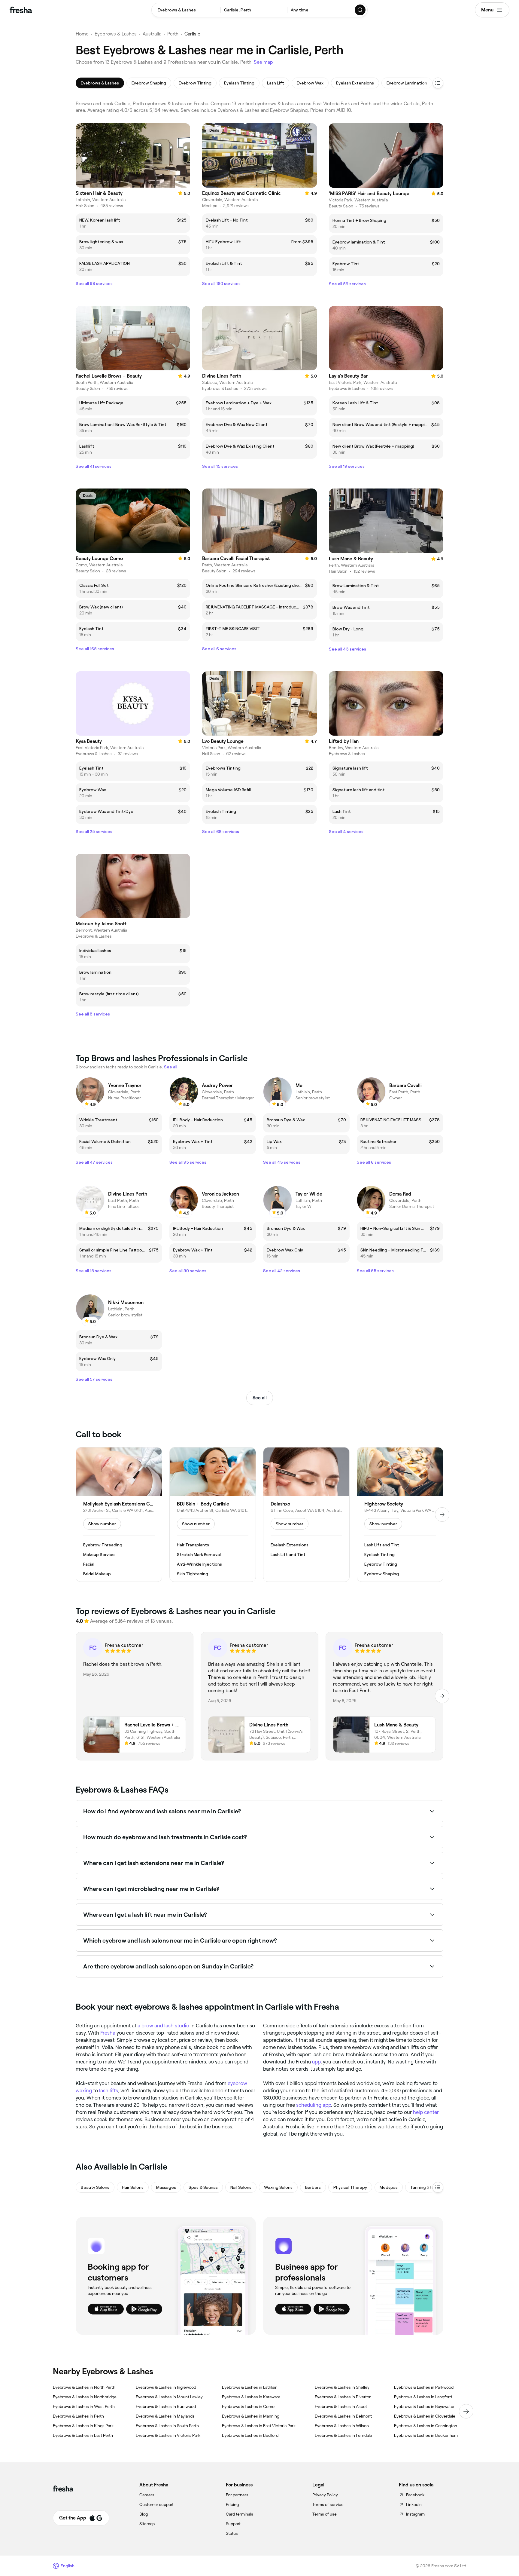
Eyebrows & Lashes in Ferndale (343, 2435)
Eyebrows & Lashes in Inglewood (166, 2387)
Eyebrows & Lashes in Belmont (343, 2416)
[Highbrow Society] (400, 1515)
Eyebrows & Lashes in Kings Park (83, 2426)
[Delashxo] (306, 1515)
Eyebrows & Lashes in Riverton (343, 2397)
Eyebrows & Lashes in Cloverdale (425, 2416)
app (316, 2062)
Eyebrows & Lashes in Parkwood (424, 2387)
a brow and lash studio (163, 2026)
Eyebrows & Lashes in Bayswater (424, 2406)
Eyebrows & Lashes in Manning (251, 2416)
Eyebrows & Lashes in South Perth (167, 2426)
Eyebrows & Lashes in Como (248, 2406)
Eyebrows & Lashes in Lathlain (250, 2387)
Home (82, 34)
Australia (152, 34)
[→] (442, 1515)
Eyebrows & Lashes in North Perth (84, 2387)
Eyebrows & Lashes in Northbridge (85, 2397)
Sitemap (147, 2524)
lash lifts (109, 2091)
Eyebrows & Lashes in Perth (78, 2416)
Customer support (156, 2504)
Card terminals (240, 2514)
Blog (144, 2514)
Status (232, 2533)
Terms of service (328, 2504)
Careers (147, 2495)
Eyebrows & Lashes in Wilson (342, 2426)
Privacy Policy (325, 2495)
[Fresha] (21, 10)
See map (263, 62)
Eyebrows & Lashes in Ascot (341, 2406)
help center (426, 2112)
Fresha (108, 2033)
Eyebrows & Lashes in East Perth (83, 2435)
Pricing (232, 2504)
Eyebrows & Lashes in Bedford (250, 2435)
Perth (173, 34)
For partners (237, 2495)
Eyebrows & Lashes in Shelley (342, 2387)
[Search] (360, 10)
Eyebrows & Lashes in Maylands (165, 2416)
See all (260, 1398)
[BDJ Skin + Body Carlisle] (213, 1515)
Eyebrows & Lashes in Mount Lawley (169, 2397)
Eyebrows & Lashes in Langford (423, 2397)
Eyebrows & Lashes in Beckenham (426, 2435)
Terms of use (325, 2514)
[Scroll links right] (466, 2411)
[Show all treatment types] (438, 83)
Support (233, 2524)
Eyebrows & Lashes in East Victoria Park (259, 2426)
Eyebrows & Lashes (116, 34)
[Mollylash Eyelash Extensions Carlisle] (119, 1515)
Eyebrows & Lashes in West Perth (84, 2406)
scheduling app (314, 2105)
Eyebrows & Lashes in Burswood (166, 2406)
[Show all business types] (438, 2187)
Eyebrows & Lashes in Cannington (426, 2426)
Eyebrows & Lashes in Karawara (251, 2397)
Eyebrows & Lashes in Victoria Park (168, 2435)
